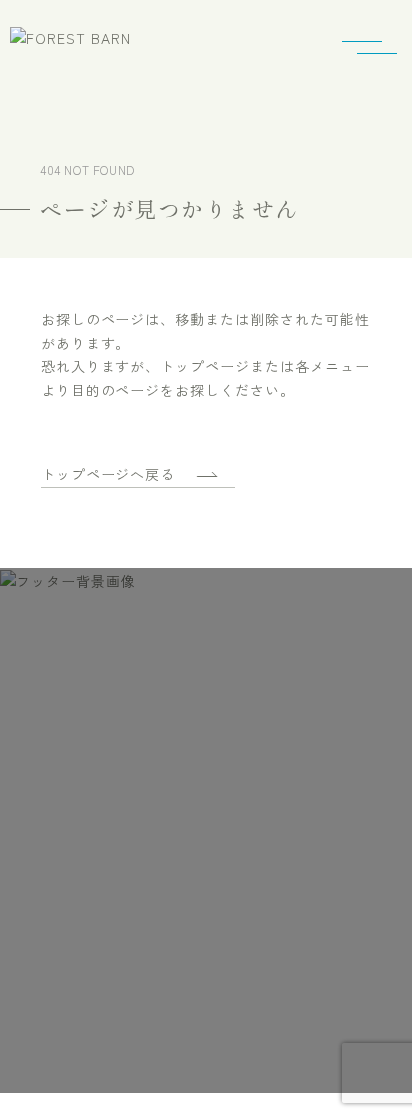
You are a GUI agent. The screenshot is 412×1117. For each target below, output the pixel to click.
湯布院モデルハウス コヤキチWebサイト (176, 964)
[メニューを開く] (377, 50)
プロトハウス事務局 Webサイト (176, 1004)
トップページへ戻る (108, 474)
